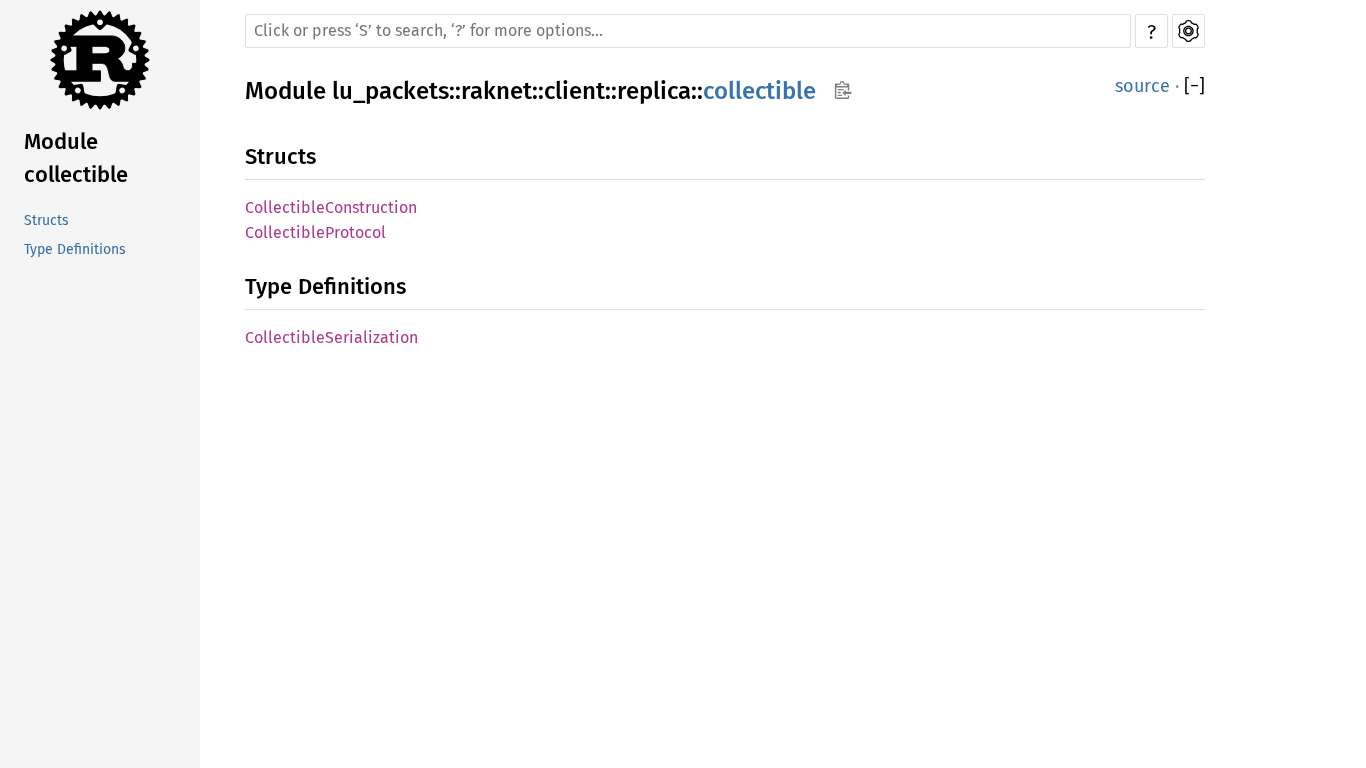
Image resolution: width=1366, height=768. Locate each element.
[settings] (1188, 31)
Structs (46, 220)
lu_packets (390, 91)
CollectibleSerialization (331, 337)
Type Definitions (75, 249)
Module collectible (76, 158)
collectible (759, 91)
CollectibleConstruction (331, 207)
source (1142, 86)
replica (654, 91)
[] (1194, 86)
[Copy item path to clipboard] (842, 90)
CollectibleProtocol (315, 232)
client (574, 91)
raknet (496, 91)
